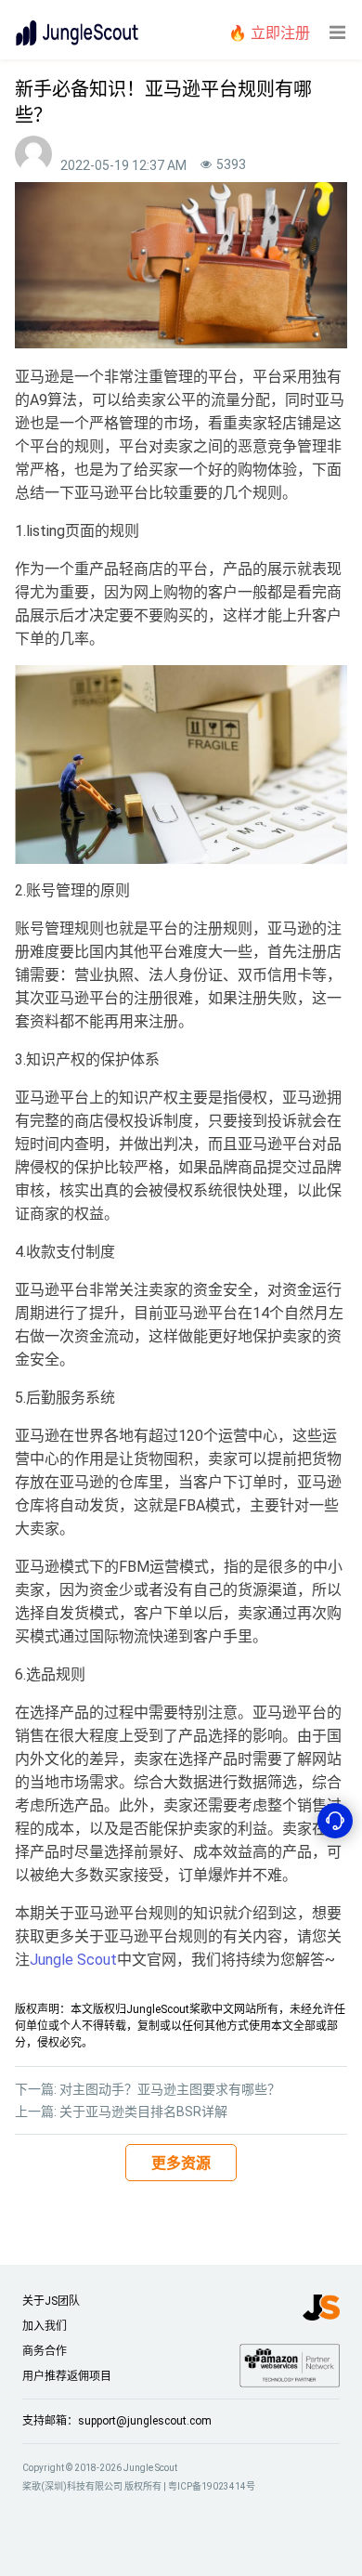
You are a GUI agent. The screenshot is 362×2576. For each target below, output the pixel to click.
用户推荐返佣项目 (67, 2376)
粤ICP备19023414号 (212, 2486)
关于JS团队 (51, 2301)
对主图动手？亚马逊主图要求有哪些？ (170, 2089)
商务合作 (45, 2351)
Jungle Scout (73, 1960)
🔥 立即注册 (269, 33)
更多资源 (181, 2163)
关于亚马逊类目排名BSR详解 (143, 2112)
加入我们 (45, 2326)
